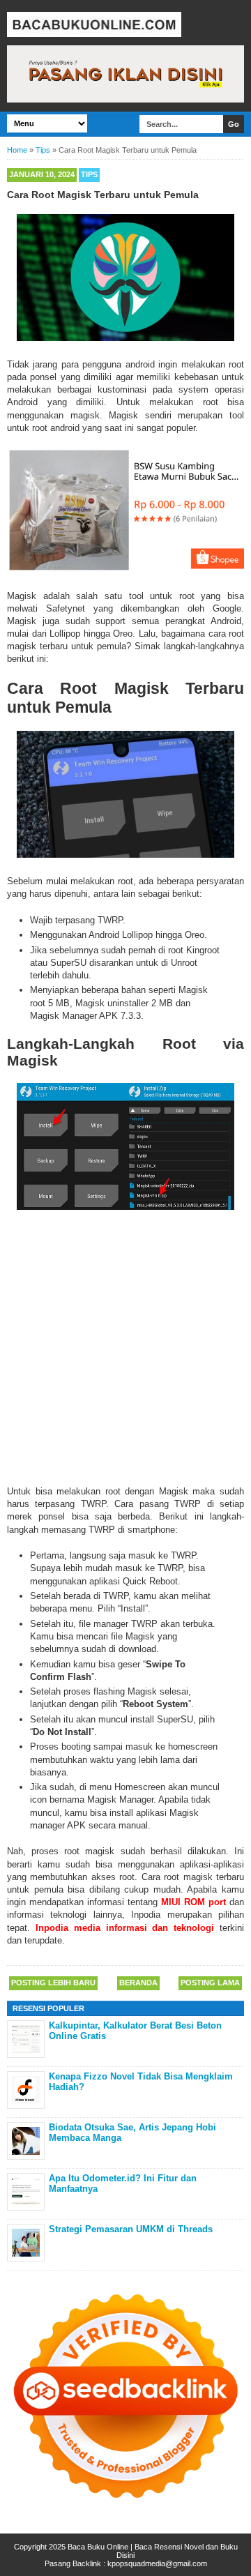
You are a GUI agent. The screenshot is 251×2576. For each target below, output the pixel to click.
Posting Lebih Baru (53, 1983)
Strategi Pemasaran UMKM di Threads (131, 2229)
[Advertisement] (125, 1347)
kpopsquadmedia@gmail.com (157, 2563)
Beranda (138, 1983)
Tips (89, 174)
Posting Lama (210, 1983)
